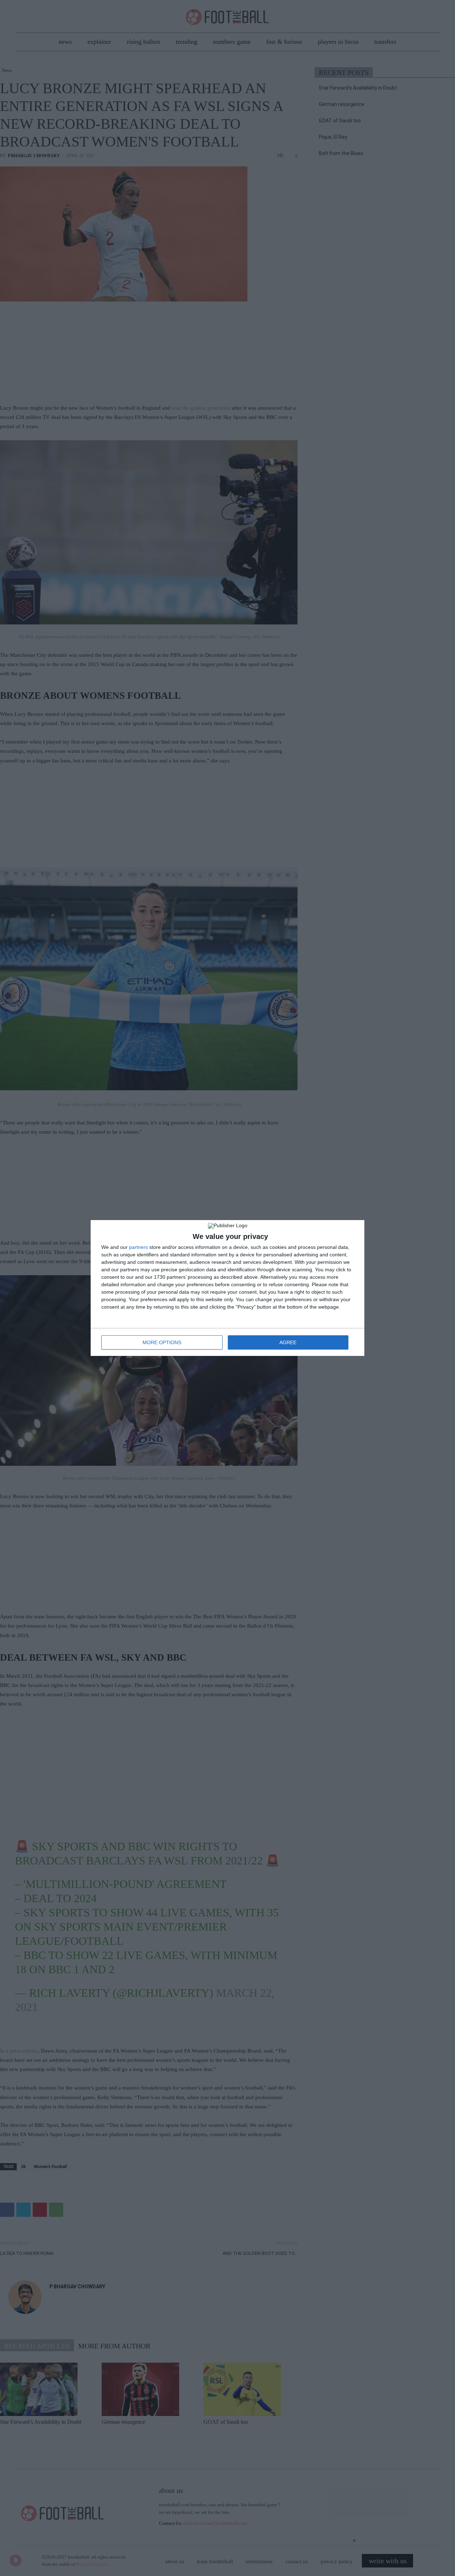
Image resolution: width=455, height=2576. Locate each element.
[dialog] (227, 1288)
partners (138, 1247)
